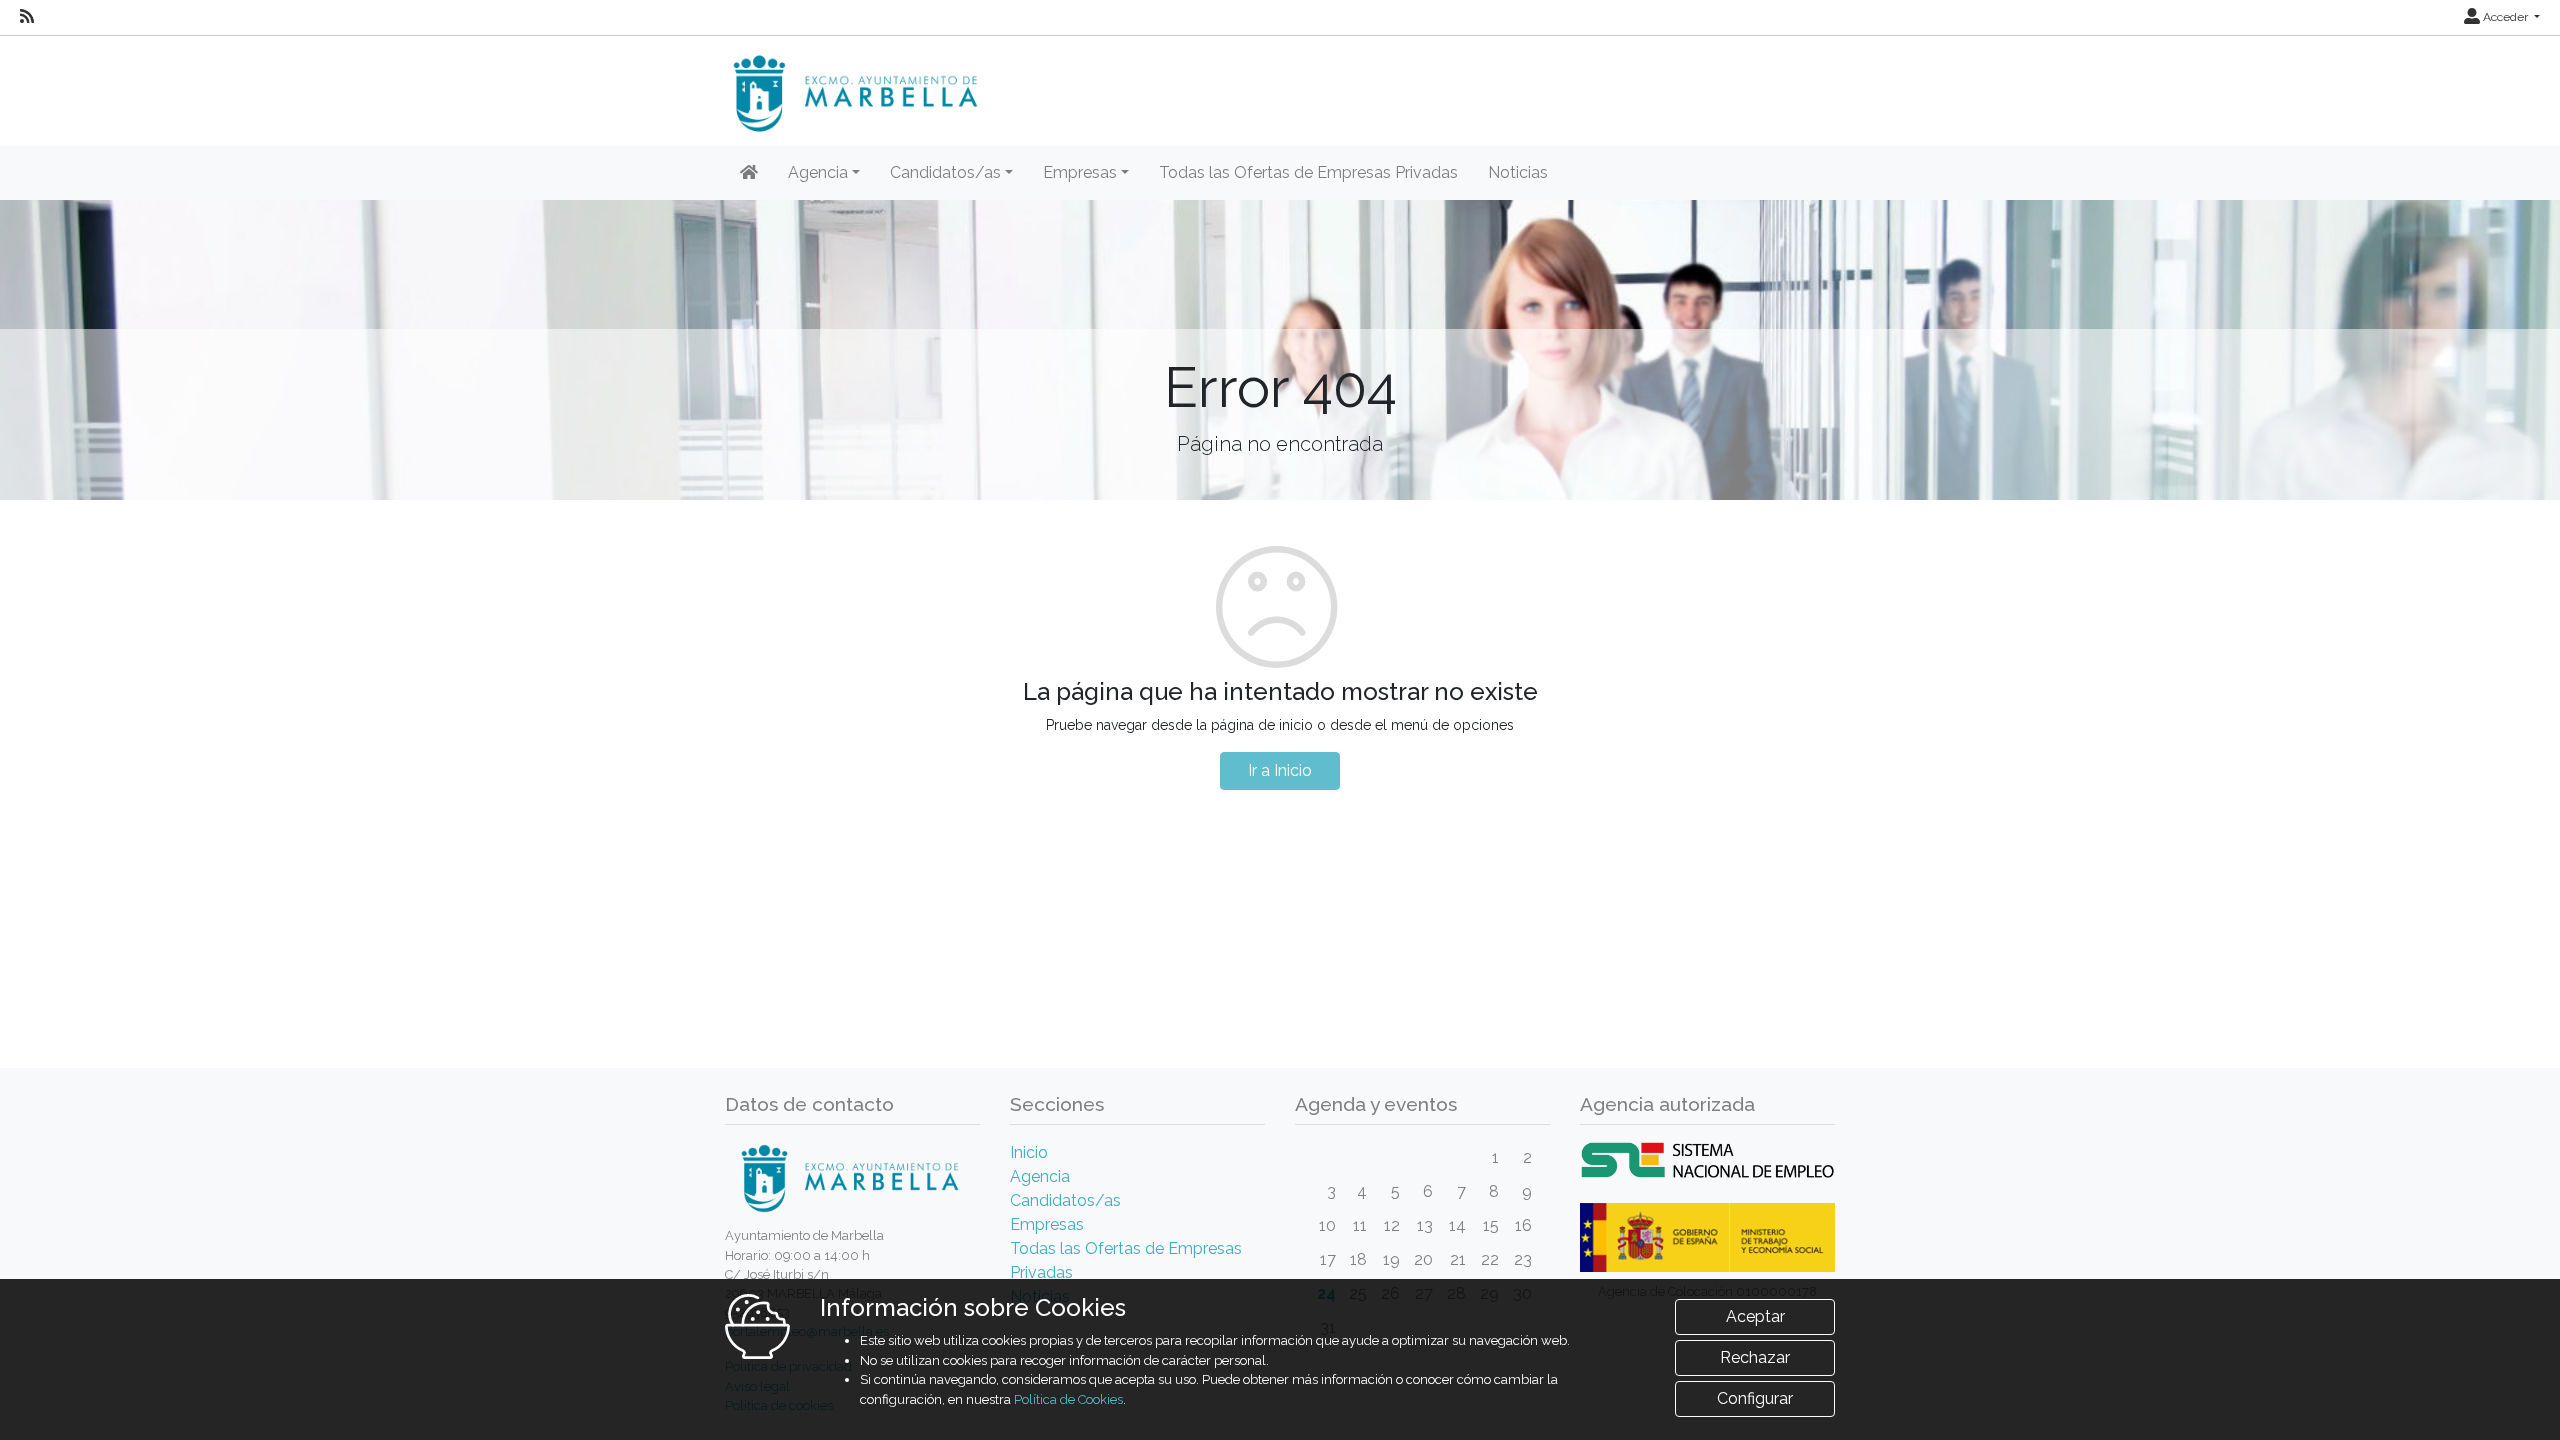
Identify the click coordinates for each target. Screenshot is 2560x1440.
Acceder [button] (2505, 17)
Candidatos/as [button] (945, 172)
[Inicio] (749, 173)
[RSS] (27, 17)
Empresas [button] (1080, 172)
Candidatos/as (1065, 1200)
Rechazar (1755, 1357)
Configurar (1755, 1398)
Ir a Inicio (1280, 770)
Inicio (1029, 1152)
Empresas (1047, 1224)
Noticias (1518, 172)
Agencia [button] (818, 172)
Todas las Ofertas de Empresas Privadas (1308, 172)
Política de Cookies (1068, 1399)
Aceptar (1755, 1316)
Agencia (1040, 1176)
